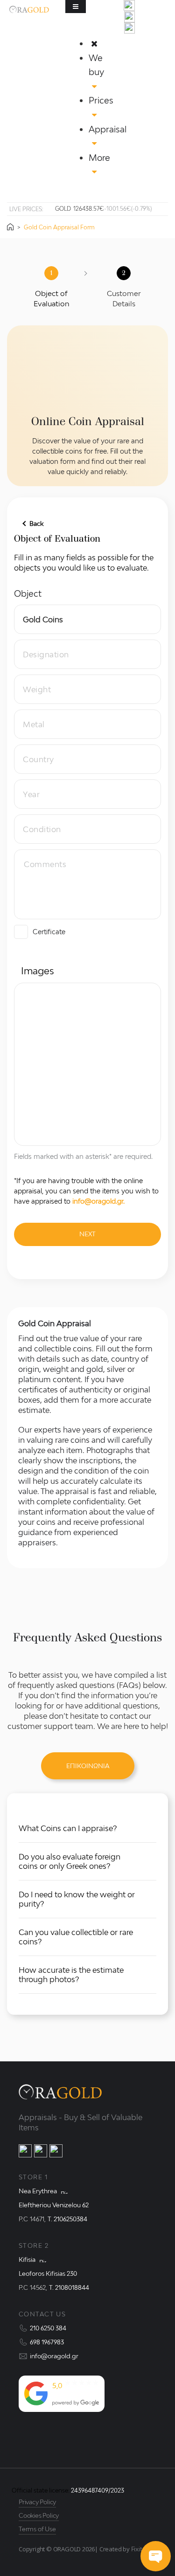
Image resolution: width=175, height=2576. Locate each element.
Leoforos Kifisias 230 (48, 2273)
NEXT (87, 1234)
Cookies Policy (39, 2515)
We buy (96, 65)
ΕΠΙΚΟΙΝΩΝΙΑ (88, 1766)
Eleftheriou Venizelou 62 (54, 2205)
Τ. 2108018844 (69, 2287)
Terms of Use (37, 2529)
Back (36, 523)
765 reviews (68, 2394)
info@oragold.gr (54, 2356)
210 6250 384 (48, 2328)
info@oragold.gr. (98, 1201)
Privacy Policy (37, 2502)
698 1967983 (47, 2342)
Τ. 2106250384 (67, 2219)
